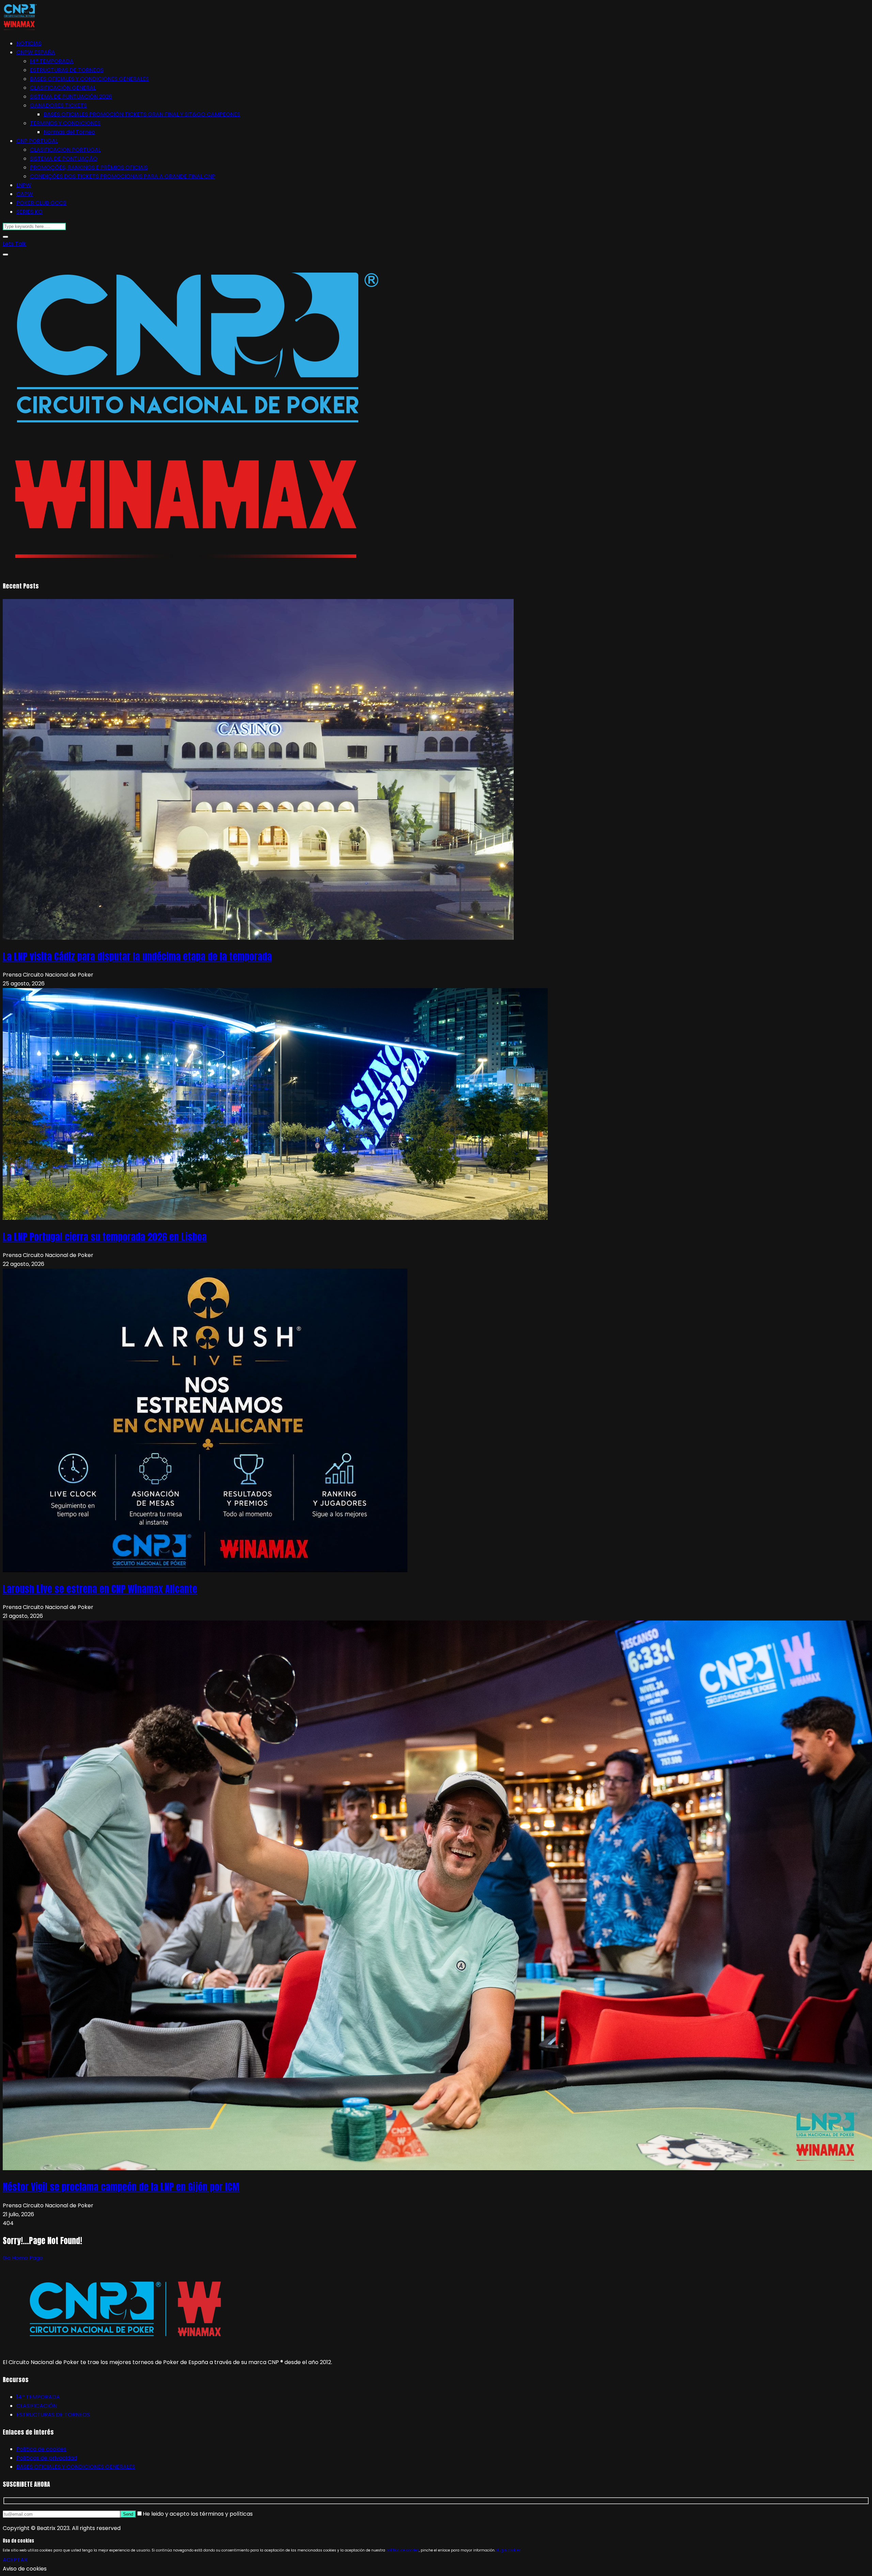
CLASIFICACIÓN (37, 2406)
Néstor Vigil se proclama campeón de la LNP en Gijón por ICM (121, 2187)
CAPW (25, 194)
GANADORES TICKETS (58, 105)
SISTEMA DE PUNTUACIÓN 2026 (71, 97)
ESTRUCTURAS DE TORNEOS (67, 70)
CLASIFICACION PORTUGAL (65, 150)
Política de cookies (41, 2449)
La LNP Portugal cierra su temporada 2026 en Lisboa (105, 1237)
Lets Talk (14, 244)
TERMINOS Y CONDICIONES (65, 123)
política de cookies (403, 2550)
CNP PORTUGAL (37, 141)
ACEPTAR (15, 2560)
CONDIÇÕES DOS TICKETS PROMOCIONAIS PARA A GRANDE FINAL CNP (123, 176)
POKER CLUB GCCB (41, 203)
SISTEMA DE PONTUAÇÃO (64, 159)
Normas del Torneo (69, 132)
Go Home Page (23, 2258)
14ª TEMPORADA (52, 61)
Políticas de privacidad (47, 2458)
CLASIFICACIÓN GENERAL (63, 88)
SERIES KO (29, 212)
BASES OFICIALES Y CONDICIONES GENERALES (89, 79)
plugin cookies (508, 2550)
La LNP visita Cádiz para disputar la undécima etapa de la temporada (137, 956)
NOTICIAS (29, 43)
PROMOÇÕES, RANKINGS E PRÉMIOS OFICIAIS (89, 167)
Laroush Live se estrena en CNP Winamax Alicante (100, 1589)
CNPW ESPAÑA (36, 52)
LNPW (24, 185)
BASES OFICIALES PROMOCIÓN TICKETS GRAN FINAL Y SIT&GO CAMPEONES (142, 114)
